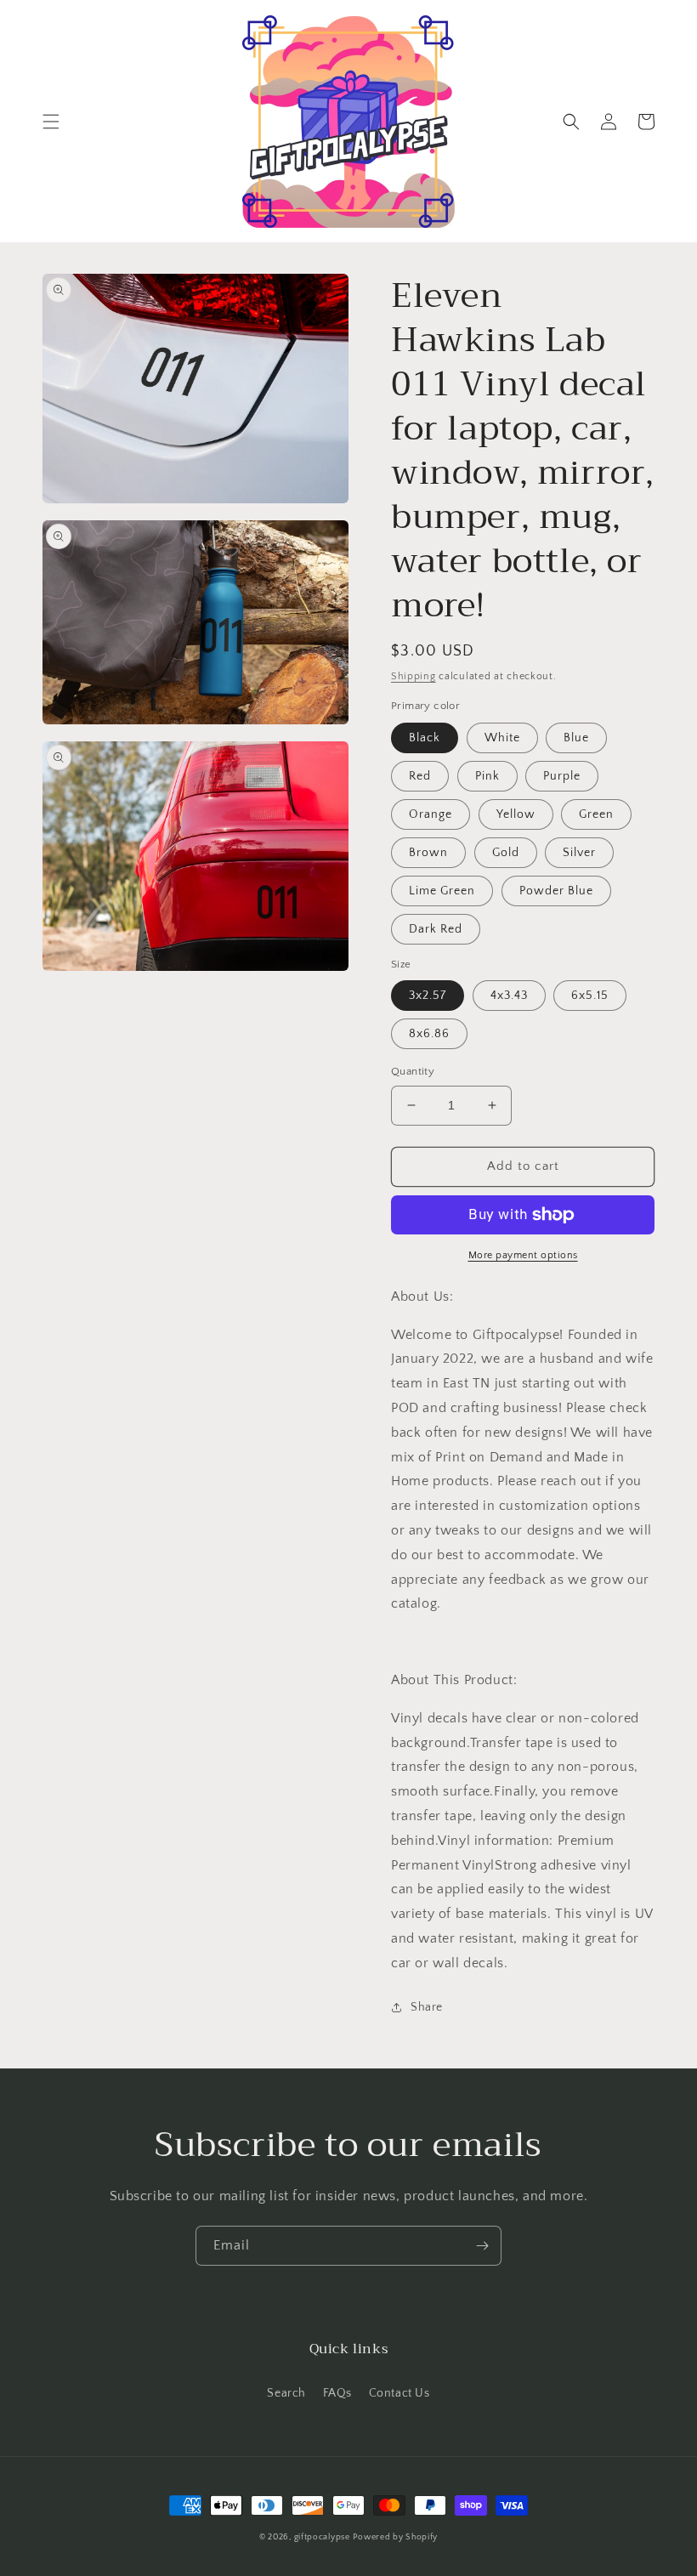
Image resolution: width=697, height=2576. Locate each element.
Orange (431, 814)
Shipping (414, 676)
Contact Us (399, 2393)
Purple (562, 776)
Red (420, 776)
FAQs (337, 2393)
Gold (506, 853)
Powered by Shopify (395, 2537)
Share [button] (427, 2007)
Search (286, 2393)
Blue (576, 738)
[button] (51, 122)
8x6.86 (429, 1034)
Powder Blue (556, 891)
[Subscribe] (482, 2246)
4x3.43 (509, 996)
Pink (487, 776)
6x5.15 (590, 996)
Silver (579, 853)
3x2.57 (428, 996)
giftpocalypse (322, 2537)
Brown (428, 853)
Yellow (516, 814)
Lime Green (442, 891)
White (502, 738)
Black (425, 738)
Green (596, 814)
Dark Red (436, 929)
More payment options (523, 1255)
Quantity (413, 1071)
